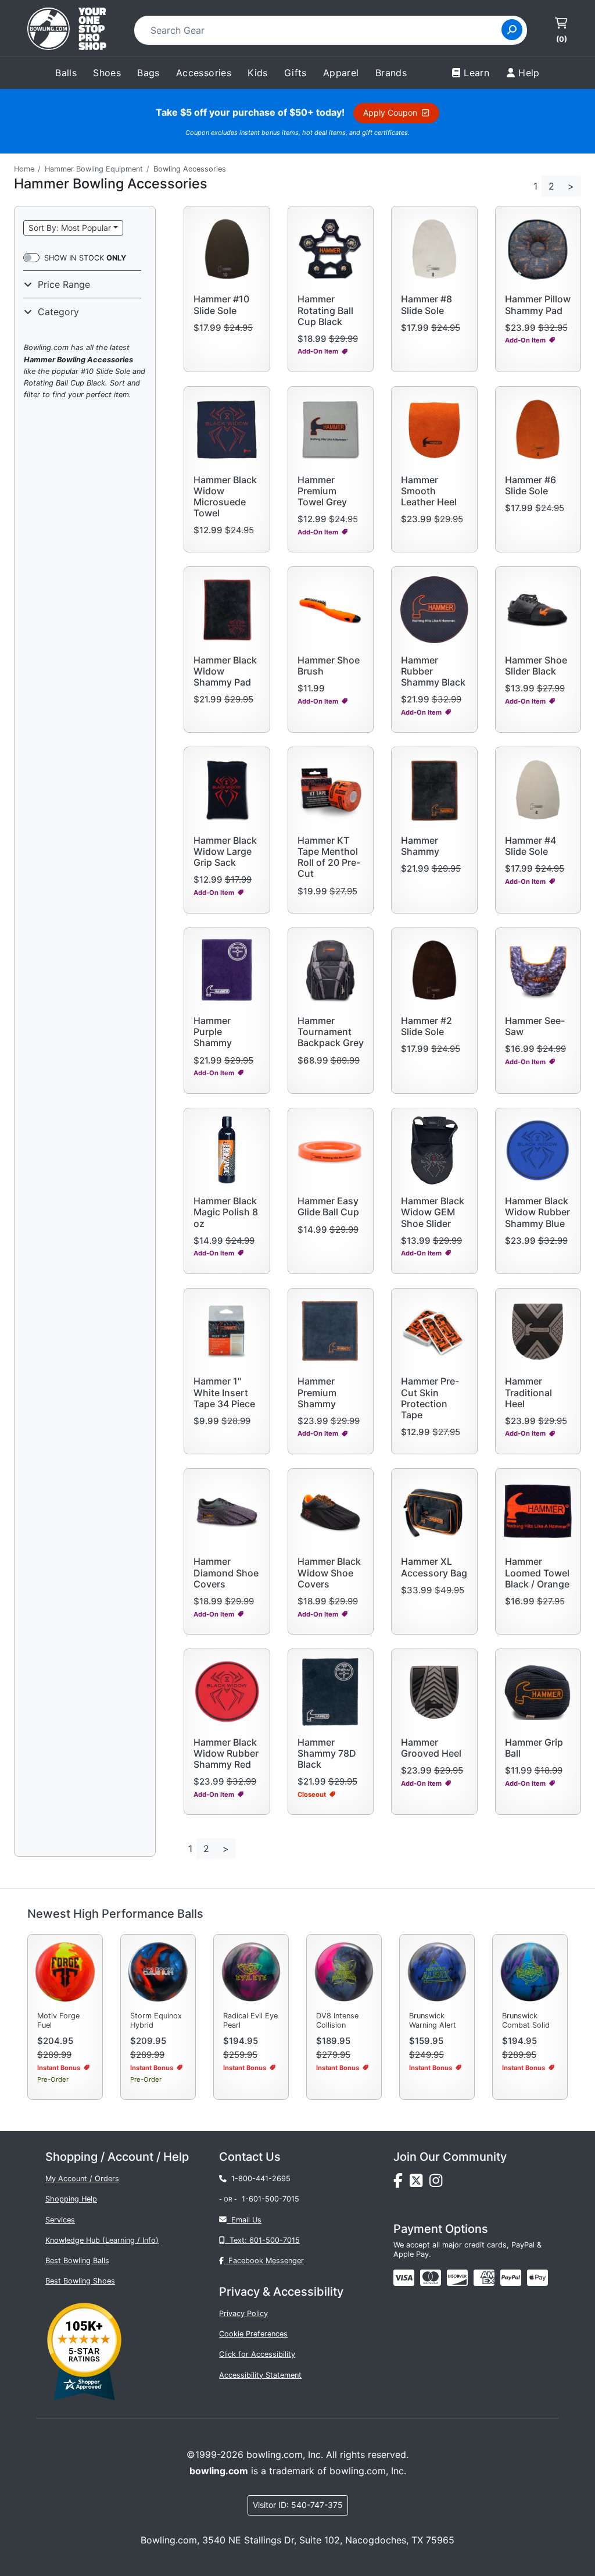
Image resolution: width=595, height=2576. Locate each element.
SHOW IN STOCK (85, 258)
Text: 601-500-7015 (262, 2240)
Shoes (107, 73)
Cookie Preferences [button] (253, 2334)
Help (529, 73)
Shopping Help (71, 2199)
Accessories (204, 73)
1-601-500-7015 (270, 2199)
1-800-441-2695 (259, 2179)
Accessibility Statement (260, 2375)
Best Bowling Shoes (80, 2281)
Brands (391, 73)
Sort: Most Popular (70, 228)
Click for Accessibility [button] (257, 2354)
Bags (148, 73)
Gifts (295, 73)
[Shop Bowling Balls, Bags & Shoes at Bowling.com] (67, 30)
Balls (66, 73)
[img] (511, 2278)
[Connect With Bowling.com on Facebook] (402, 2184)
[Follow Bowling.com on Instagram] (438, 2184)
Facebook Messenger (264, 2261)
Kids (258, 73)
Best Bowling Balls (77, 2261)
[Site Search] (512, 30)
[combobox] (322, 30)
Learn (476, 73)
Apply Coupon (393, 113)
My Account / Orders (82, 2179)
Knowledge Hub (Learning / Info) (102, 2240)
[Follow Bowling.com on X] (420, 2184)
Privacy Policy (243, 2313)
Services (60, 2220)
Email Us (244, 2220)
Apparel (341, 73)
